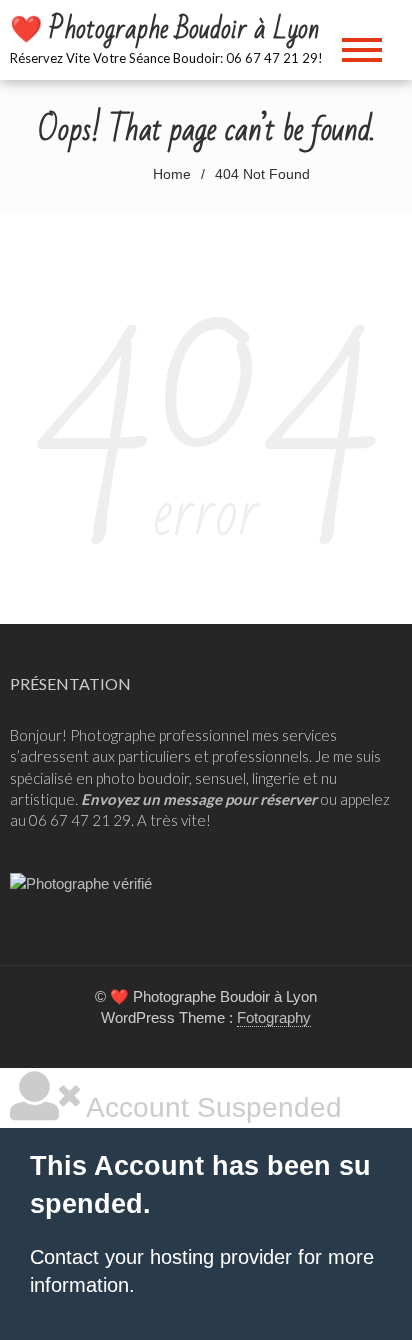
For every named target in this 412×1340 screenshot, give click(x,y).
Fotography (274, 1017)
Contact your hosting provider (161, 1257)
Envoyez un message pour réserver (199, 799)
